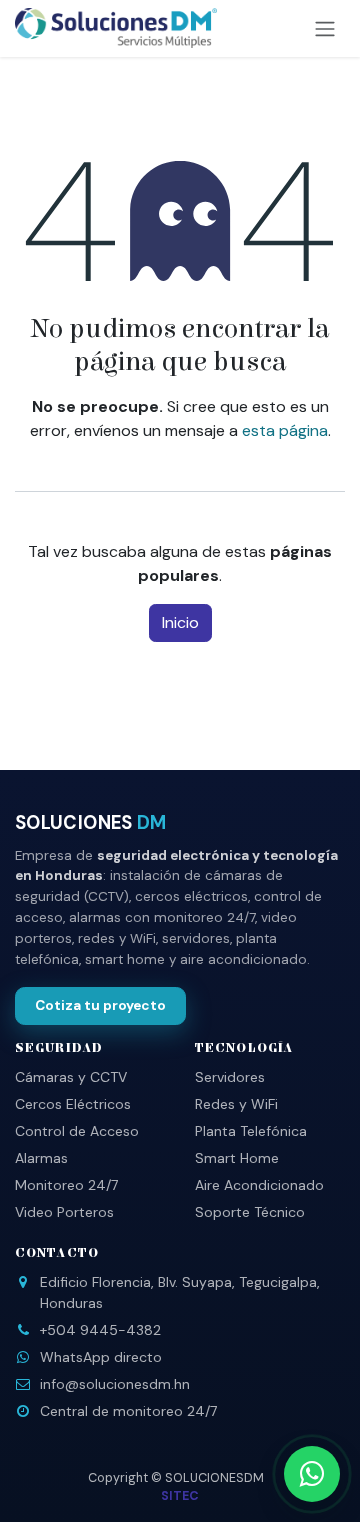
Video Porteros (64, 1212)
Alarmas (41, 1158)
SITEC (180, 1496)
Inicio (180, 622)
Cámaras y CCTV (71, 1077)
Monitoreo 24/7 (66, 1185)
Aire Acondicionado (259, 1185)
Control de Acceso (77, 1131)
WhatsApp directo (101, 1357)
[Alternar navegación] (325, 28)
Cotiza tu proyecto (100, 1005)
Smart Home (237, 1158)
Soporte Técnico (250, 1212)
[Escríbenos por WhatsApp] (312, 1474)
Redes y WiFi (236, 1104)
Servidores (230, 1077)
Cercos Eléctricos (73, 1104)
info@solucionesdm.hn (115, 1384)
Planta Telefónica (251, 1131)
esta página (285, 430)
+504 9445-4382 (100, 1330)
